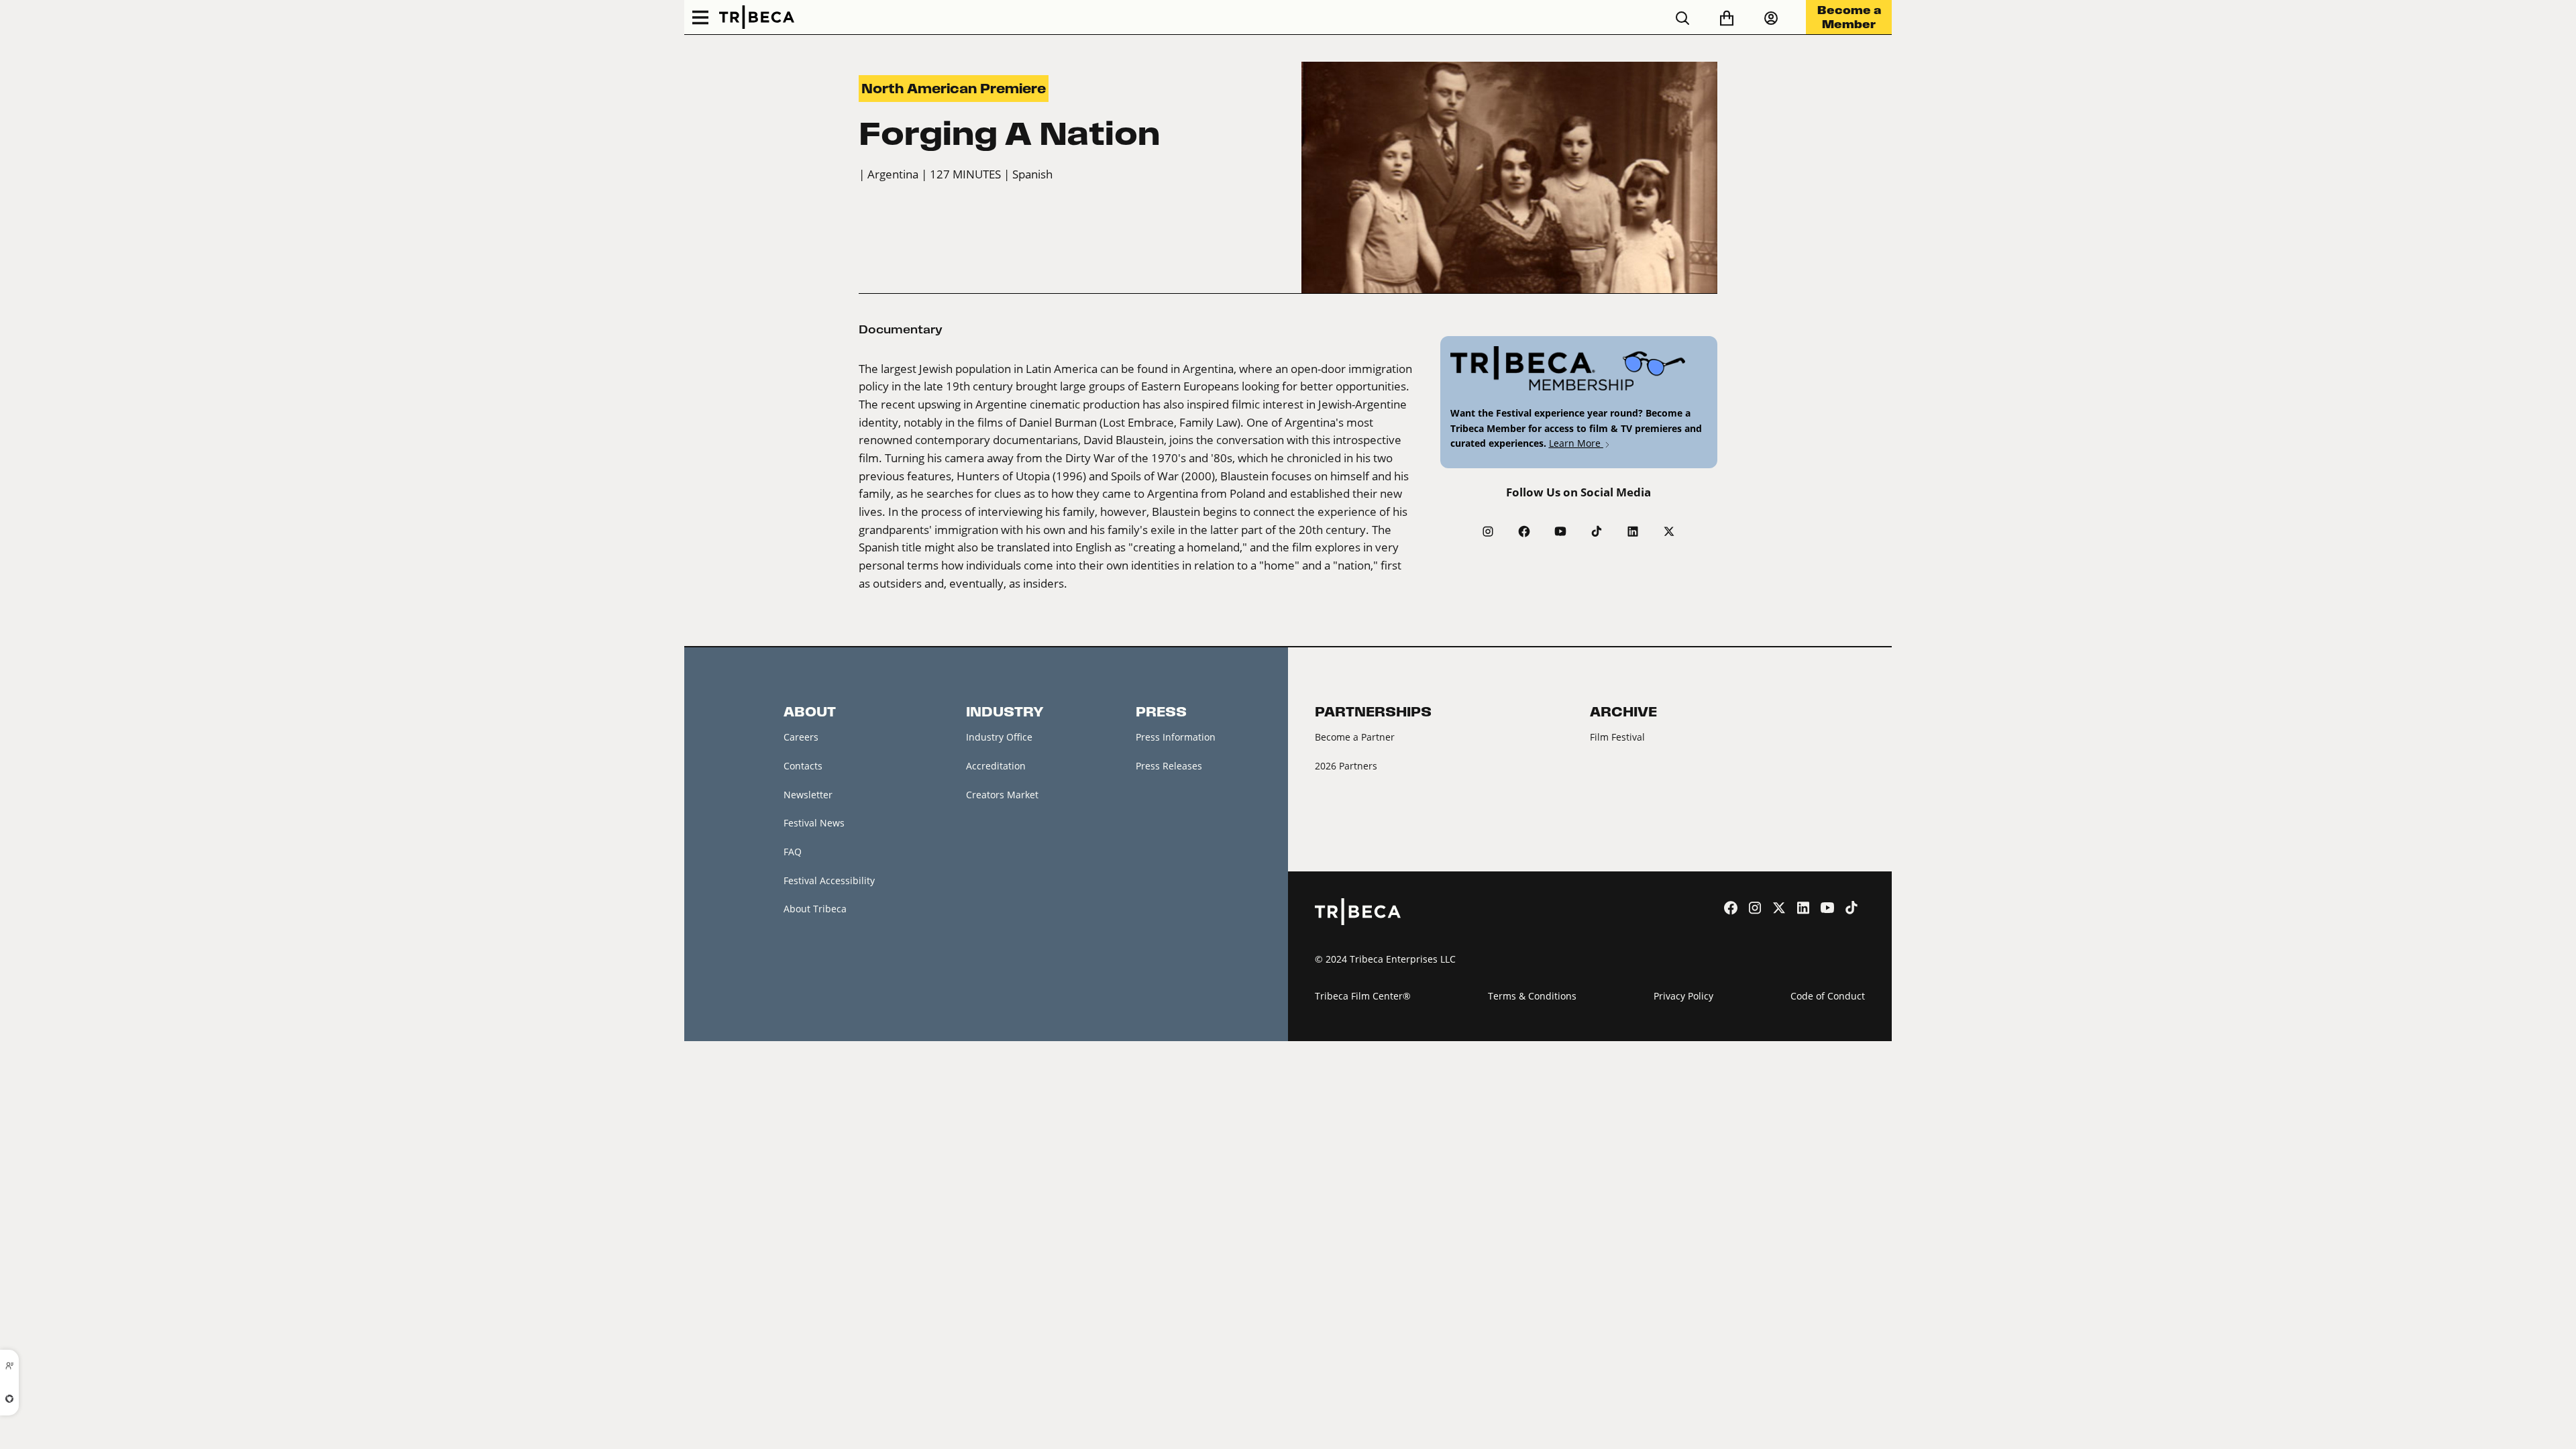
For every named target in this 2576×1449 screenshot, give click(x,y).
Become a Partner (1355, 737)
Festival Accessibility (829, 880)
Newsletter (808, 795)
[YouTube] (1560, 531)
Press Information (1176, 737)
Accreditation (996, 766)
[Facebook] (1524, 531)
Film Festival (1617, 737)
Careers (801, 737)
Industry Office (999, 737)
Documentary (901, 329)
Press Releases (1169, 766)
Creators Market (1002, 795)
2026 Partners (1346, 766)
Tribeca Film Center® (1363, 996)
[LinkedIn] (1633, 531)
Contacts (803, 766)
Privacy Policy (1683, 996)
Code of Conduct (1828, 996)
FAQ (793, 852)
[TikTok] (1597, 531)
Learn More (1576, 443)
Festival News (814, 823)
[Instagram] (1488, 531)
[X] (1669, 531)
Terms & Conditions (1532, 996)
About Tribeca (815, 909)
